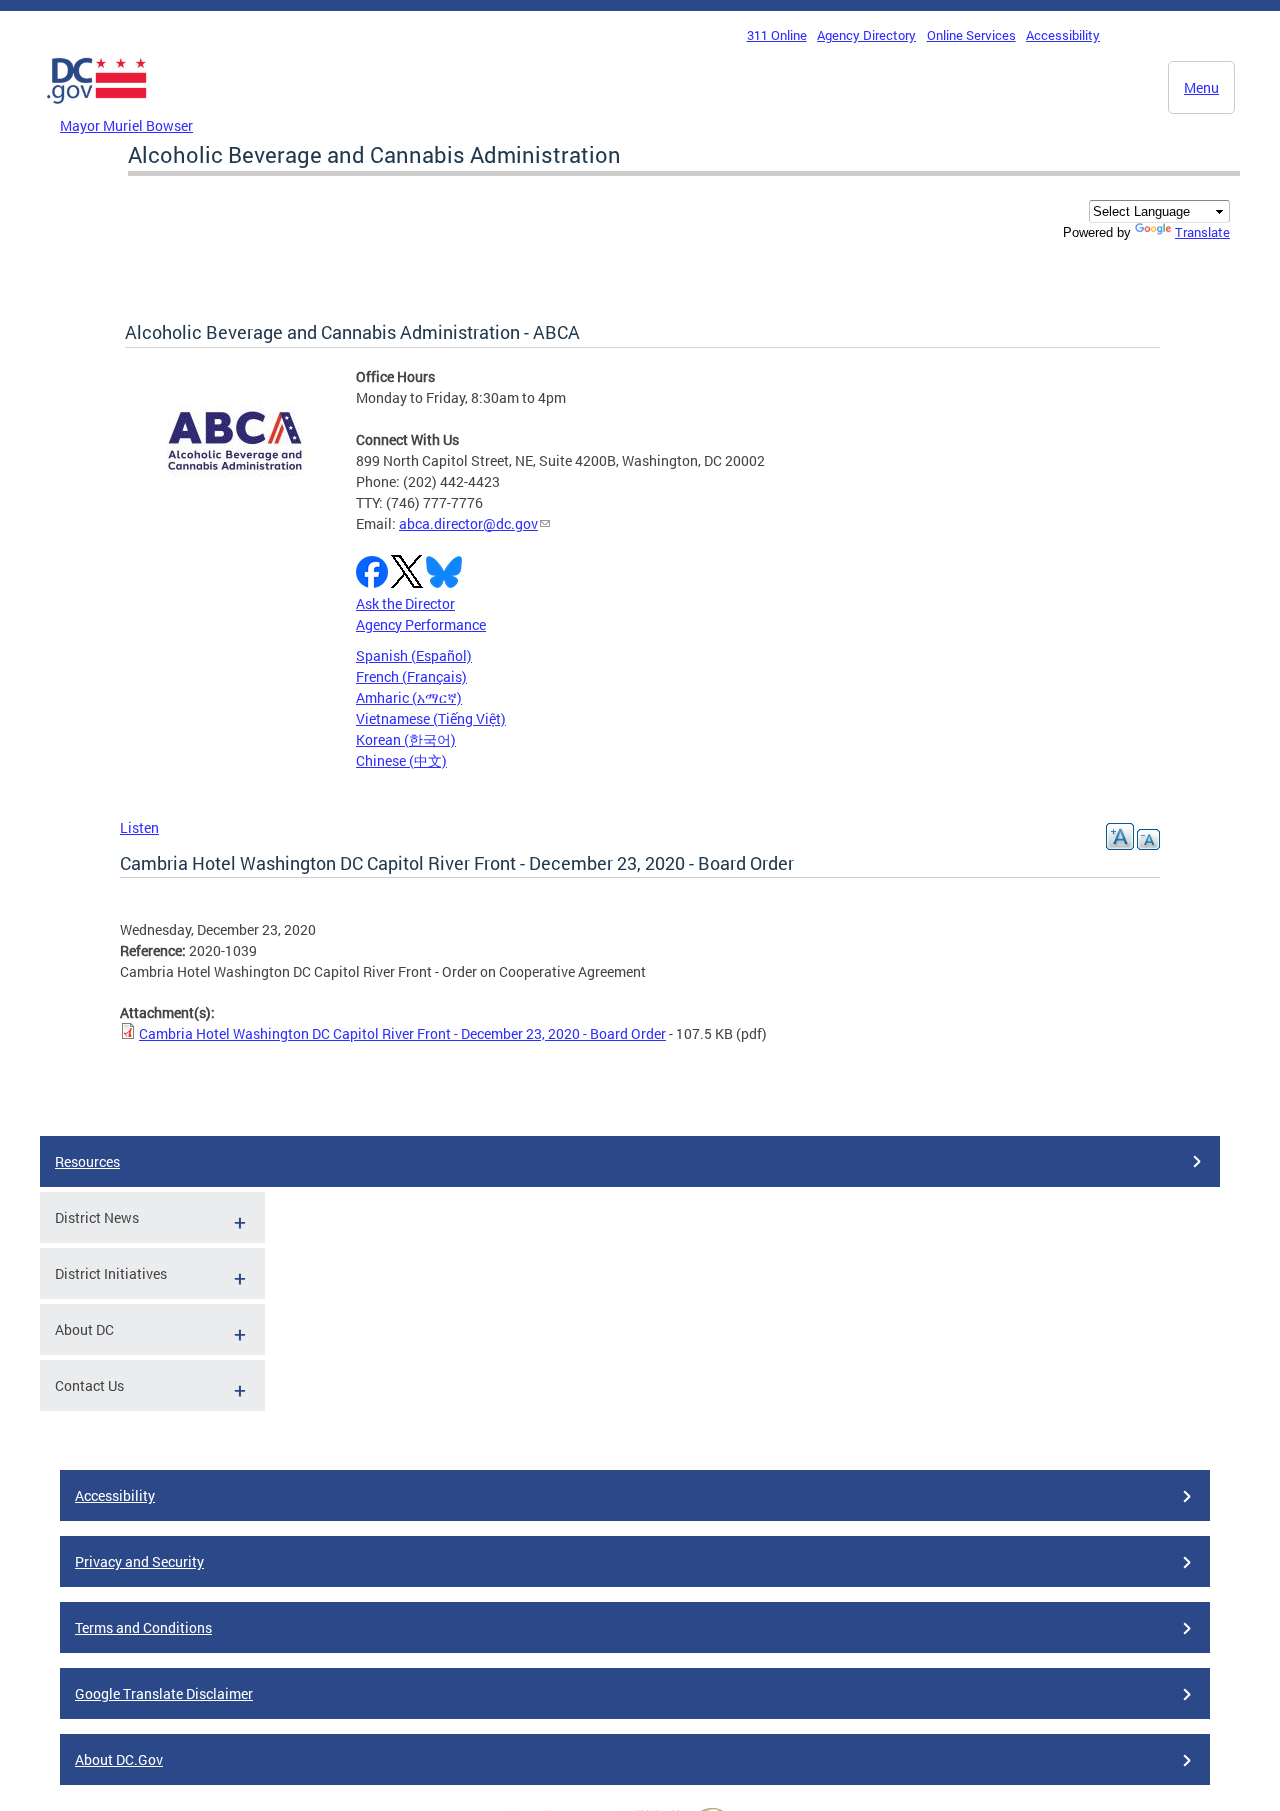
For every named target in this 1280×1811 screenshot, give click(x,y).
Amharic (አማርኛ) (409, 697)
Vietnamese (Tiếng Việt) (431, 718)
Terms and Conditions (143, 1627)
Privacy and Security (139, 1561)
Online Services (971, 35)
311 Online (777, 35)
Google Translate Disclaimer (164, 1693)
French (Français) (411, 676)
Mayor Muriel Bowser (126, 125)
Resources (87, 1161)
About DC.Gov (119, 1759)
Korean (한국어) (406, 739)
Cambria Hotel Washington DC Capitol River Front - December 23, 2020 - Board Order (402, 1033)
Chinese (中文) (401, 760)
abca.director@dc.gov (468, 523)
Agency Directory (866, 35)
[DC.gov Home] (97, 109)
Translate (1202, 232)
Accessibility (1063, 35)
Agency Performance (421, 624)
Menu (1201, 87)
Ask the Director (405, 603)
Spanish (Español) (414, 655)
